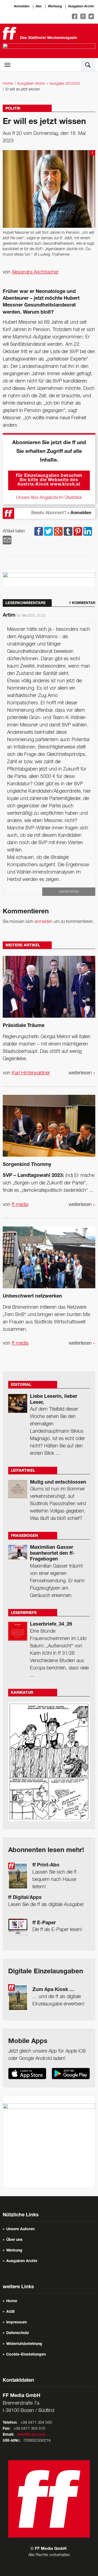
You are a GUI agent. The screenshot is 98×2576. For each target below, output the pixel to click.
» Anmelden (79, 513)
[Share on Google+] (58, 531)
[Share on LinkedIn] (88, 531)
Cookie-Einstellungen (26, 2355)
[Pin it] (78, 531)
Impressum (17, 2323)
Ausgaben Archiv (81, 7)
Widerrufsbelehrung (24, 2344)
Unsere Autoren (20, 2229)
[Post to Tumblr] (68, 531)
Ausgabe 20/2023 (65, 84)
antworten (69, 892)
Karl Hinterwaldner (31, 1073)
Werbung (55, 7)
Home (8, 84)
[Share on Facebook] (39, 531)
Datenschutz (18, 2333)
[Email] (7, 540)
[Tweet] (48, 531)
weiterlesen (82, 1073)
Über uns (14, 2240)
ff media (20, 1205)
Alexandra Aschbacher (35, 272)
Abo (39, 7)
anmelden (43, 922)
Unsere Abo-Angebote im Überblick (49, 498)
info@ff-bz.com (31, 2435)
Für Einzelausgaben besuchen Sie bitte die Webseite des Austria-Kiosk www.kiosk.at (49, 480)
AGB (10, 2312)
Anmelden (22, 7)
